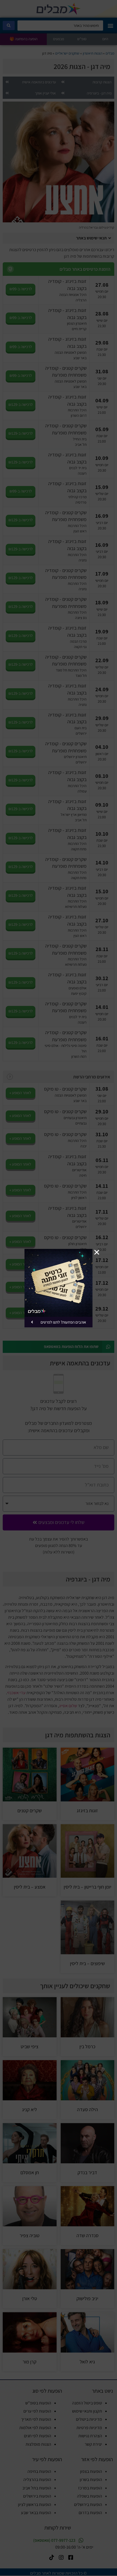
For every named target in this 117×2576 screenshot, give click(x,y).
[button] (97, 1252)
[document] (59, 1288)
